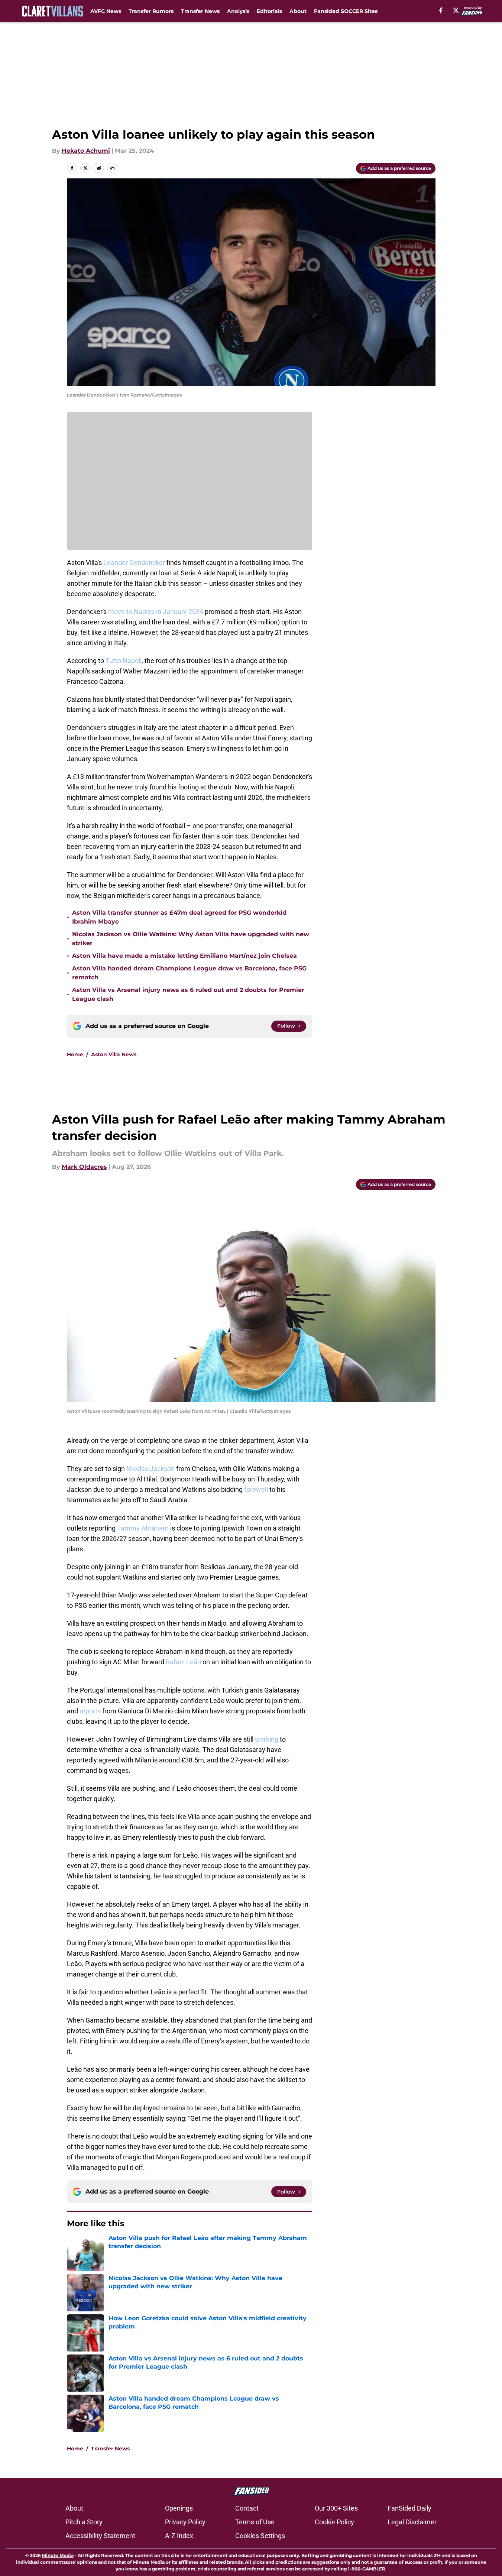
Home (75, 1054)
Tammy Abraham (143, 1528)
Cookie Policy (334, 2522)
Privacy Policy (185, 2522)
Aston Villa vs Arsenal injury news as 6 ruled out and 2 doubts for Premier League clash (188, 994)
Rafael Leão (183, 1662)
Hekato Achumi (86, 151)
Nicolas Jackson (150, 1469)
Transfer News (200, 11)
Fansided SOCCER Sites (346, 11)
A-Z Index (179, 2536)
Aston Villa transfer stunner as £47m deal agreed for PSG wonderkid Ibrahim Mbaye (179, 917)
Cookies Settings (260, 2536)
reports (90, 1711)
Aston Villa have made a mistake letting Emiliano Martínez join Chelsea (184, 956)
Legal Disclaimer (412, 2522)
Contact (247, 2508)
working (267, 1739)
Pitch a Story (84, 2522)
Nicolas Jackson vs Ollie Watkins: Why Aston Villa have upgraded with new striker (191, 939)
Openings (179, 2508)
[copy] (112, 168)
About (298, 11)
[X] (456, 10)
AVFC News (106, 11)
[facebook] (441, 10)
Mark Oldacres (84, 1167)
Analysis (238, 11)
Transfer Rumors (151, 11)
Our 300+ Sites (336, 2508)
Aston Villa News (114, 1054)
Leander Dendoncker (134, 563)
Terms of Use (255, 2522)
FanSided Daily (409, 2508)
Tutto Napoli (124, 661)
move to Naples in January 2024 (156, 612)
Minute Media (58, 2555)
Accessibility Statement (100, 2536)
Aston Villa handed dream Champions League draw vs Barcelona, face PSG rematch (189, 973)
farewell (256, 1489)
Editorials (269, 11)
